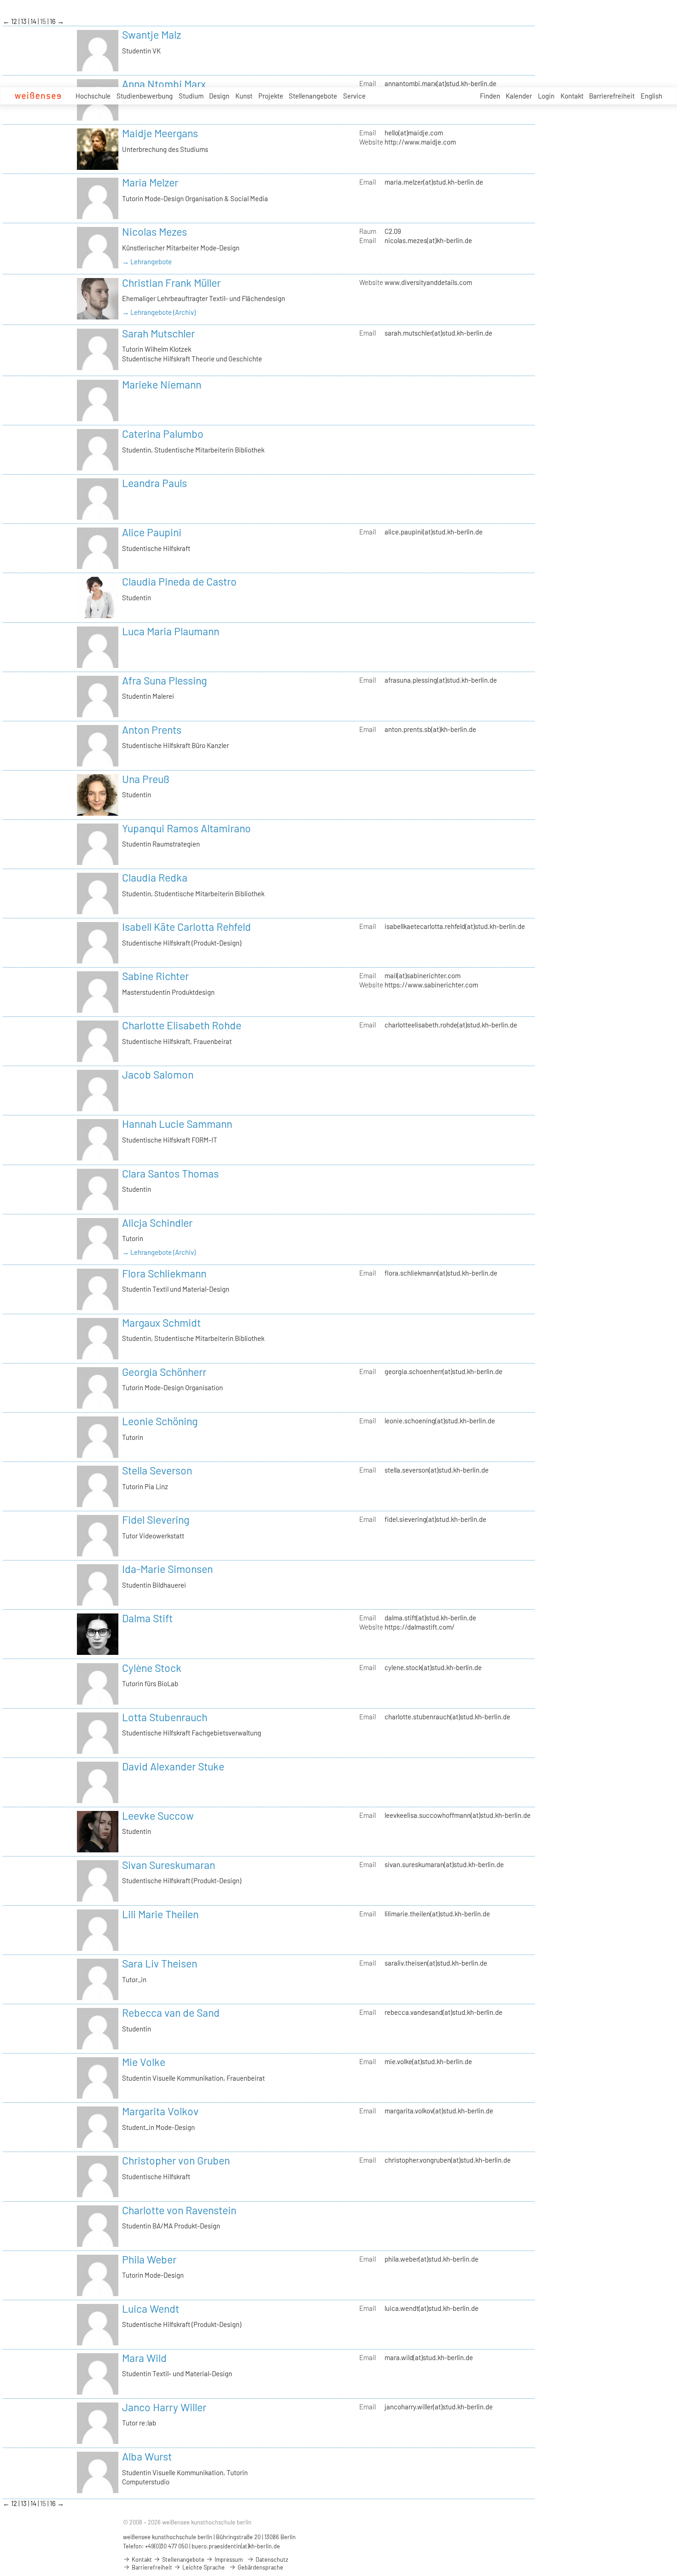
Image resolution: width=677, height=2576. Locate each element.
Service (354, 96)
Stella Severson (157, 1470)
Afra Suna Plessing (164, 680)
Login (546, 96)
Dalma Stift (147, 1618)
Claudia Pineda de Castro (179, 581)
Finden (490, 96)
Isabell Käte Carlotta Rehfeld (187, 927)
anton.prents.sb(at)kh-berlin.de (430, 729)
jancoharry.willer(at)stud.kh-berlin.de (439, 2407)
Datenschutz (271, 2559)
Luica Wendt (151, 2309)
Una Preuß (146, 779)
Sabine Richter (155, 976)
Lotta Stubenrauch (165, 1717)
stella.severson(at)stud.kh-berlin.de (437, 1470)
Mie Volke (144, 2062)
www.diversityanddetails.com (428, 282)
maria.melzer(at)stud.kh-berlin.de (434, 182)
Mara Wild (144, 2358)
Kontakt (572, 96)
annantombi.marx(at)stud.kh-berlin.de (441, 83)
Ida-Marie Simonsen (167, 1569)
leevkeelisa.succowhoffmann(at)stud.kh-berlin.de (458, 1815)
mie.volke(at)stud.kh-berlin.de (428, 2061)
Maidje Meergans (160, 133)
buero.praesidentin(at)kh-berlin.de (236, 2546)
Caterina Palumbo (163, 434)
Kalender (519, 96)
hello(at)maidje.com (414, 133)
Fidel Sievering (156, 1520)
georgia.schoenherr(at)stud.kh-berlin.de (444, 1371)
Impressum (228, 2559)
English (651, 96)
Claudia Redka (155, 877)
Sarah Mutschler (158, 333)
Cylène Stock (152, 1668)
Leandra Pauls (155, 483)
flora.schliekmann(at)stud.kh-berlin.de (441, 1273)
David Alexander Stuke (173, 1766)
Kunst (244, 96)
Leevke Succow (158, 1816)
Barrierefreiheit (612, 96)
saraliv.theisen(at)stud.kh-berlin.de (436, 1963)
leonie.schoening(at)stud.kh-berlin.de (440, 1421)
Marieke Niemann (162, 384)
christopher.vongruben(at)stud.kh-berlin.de (448, 2160)
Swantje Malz (152, 35)
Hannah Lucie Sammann (177, 1124)
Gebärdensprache (260, 2567)
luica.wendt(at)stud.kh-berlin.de (432, 2308)
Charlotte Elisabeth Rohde (182, 1025)
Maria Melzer (150, 182)
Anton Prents (152, 730)
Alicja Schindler (157, 1223)
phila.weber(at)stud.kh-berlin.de (432, 2259)
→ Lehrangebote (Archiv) (159, 312)
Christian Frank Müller (171, 283)
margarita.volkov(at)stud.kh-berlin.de (439, 2111)
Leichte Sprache (203, 2567)
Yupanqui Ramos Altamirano (187, 828)
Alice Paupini (152, 532)
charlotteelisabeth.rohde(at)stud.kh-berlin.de (451, 1025)
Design (219, 96)
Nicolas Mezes (155, 232)
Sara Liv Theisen (160, 1963)
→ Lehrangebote (147, 261)
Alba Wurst (147, 2456)
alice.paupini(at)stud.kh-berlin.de (434, 532)
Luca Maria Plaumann (171, 631)
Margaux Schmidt (161, 1323)
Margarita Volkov (160, 2111)
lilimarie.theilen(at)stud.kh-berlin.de (437, 1914)
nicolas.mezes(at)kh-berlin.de (428, 240)
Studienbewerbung (145, 96)
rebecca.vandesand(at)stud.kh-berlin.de (444, 2012)
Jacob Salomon (158, 1074)
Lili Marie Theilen (160, 1914)
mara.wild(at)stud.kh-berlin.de (429, 2357)
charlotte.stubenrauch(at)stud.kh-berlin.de (447, 1717)
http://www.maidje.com (420, 142)
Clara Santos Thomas (170, 1173)
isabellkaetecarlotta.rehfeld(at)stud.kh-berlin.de (455, 926)
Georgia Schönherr (164, 1372)
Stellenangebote (313, 96)
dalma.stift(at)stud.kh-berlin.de (430, 1618)
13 (24, 21)
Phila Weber (149, 2259)
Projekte (271, 96)
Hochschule (93, 96)
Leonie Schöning (160, 1421)
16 (53, 21)
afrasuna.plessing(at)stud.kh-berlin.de (441, 680)
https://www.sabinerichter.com (431, 985)
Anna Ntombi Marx (164, 84)
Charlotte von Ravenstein (179, 2210)
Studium (191, 96)
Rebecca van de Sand (171, 2013)
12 (15, 21)
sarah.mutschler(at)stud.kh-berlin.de (438, 333)
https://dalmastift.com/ (420, 1627)
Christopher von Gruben (176, 2160)
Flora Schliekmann (164, 1273)
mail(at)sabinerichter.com (423, 975)
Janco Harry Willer (164, 2407)
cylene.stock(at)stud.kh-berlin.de (433, 1667)
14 (34, 21)
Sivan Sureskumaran (169, 1865)
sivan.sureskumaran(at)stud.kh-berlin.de (444, 1864)
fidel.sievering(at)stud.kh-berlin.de (435, 1519)
